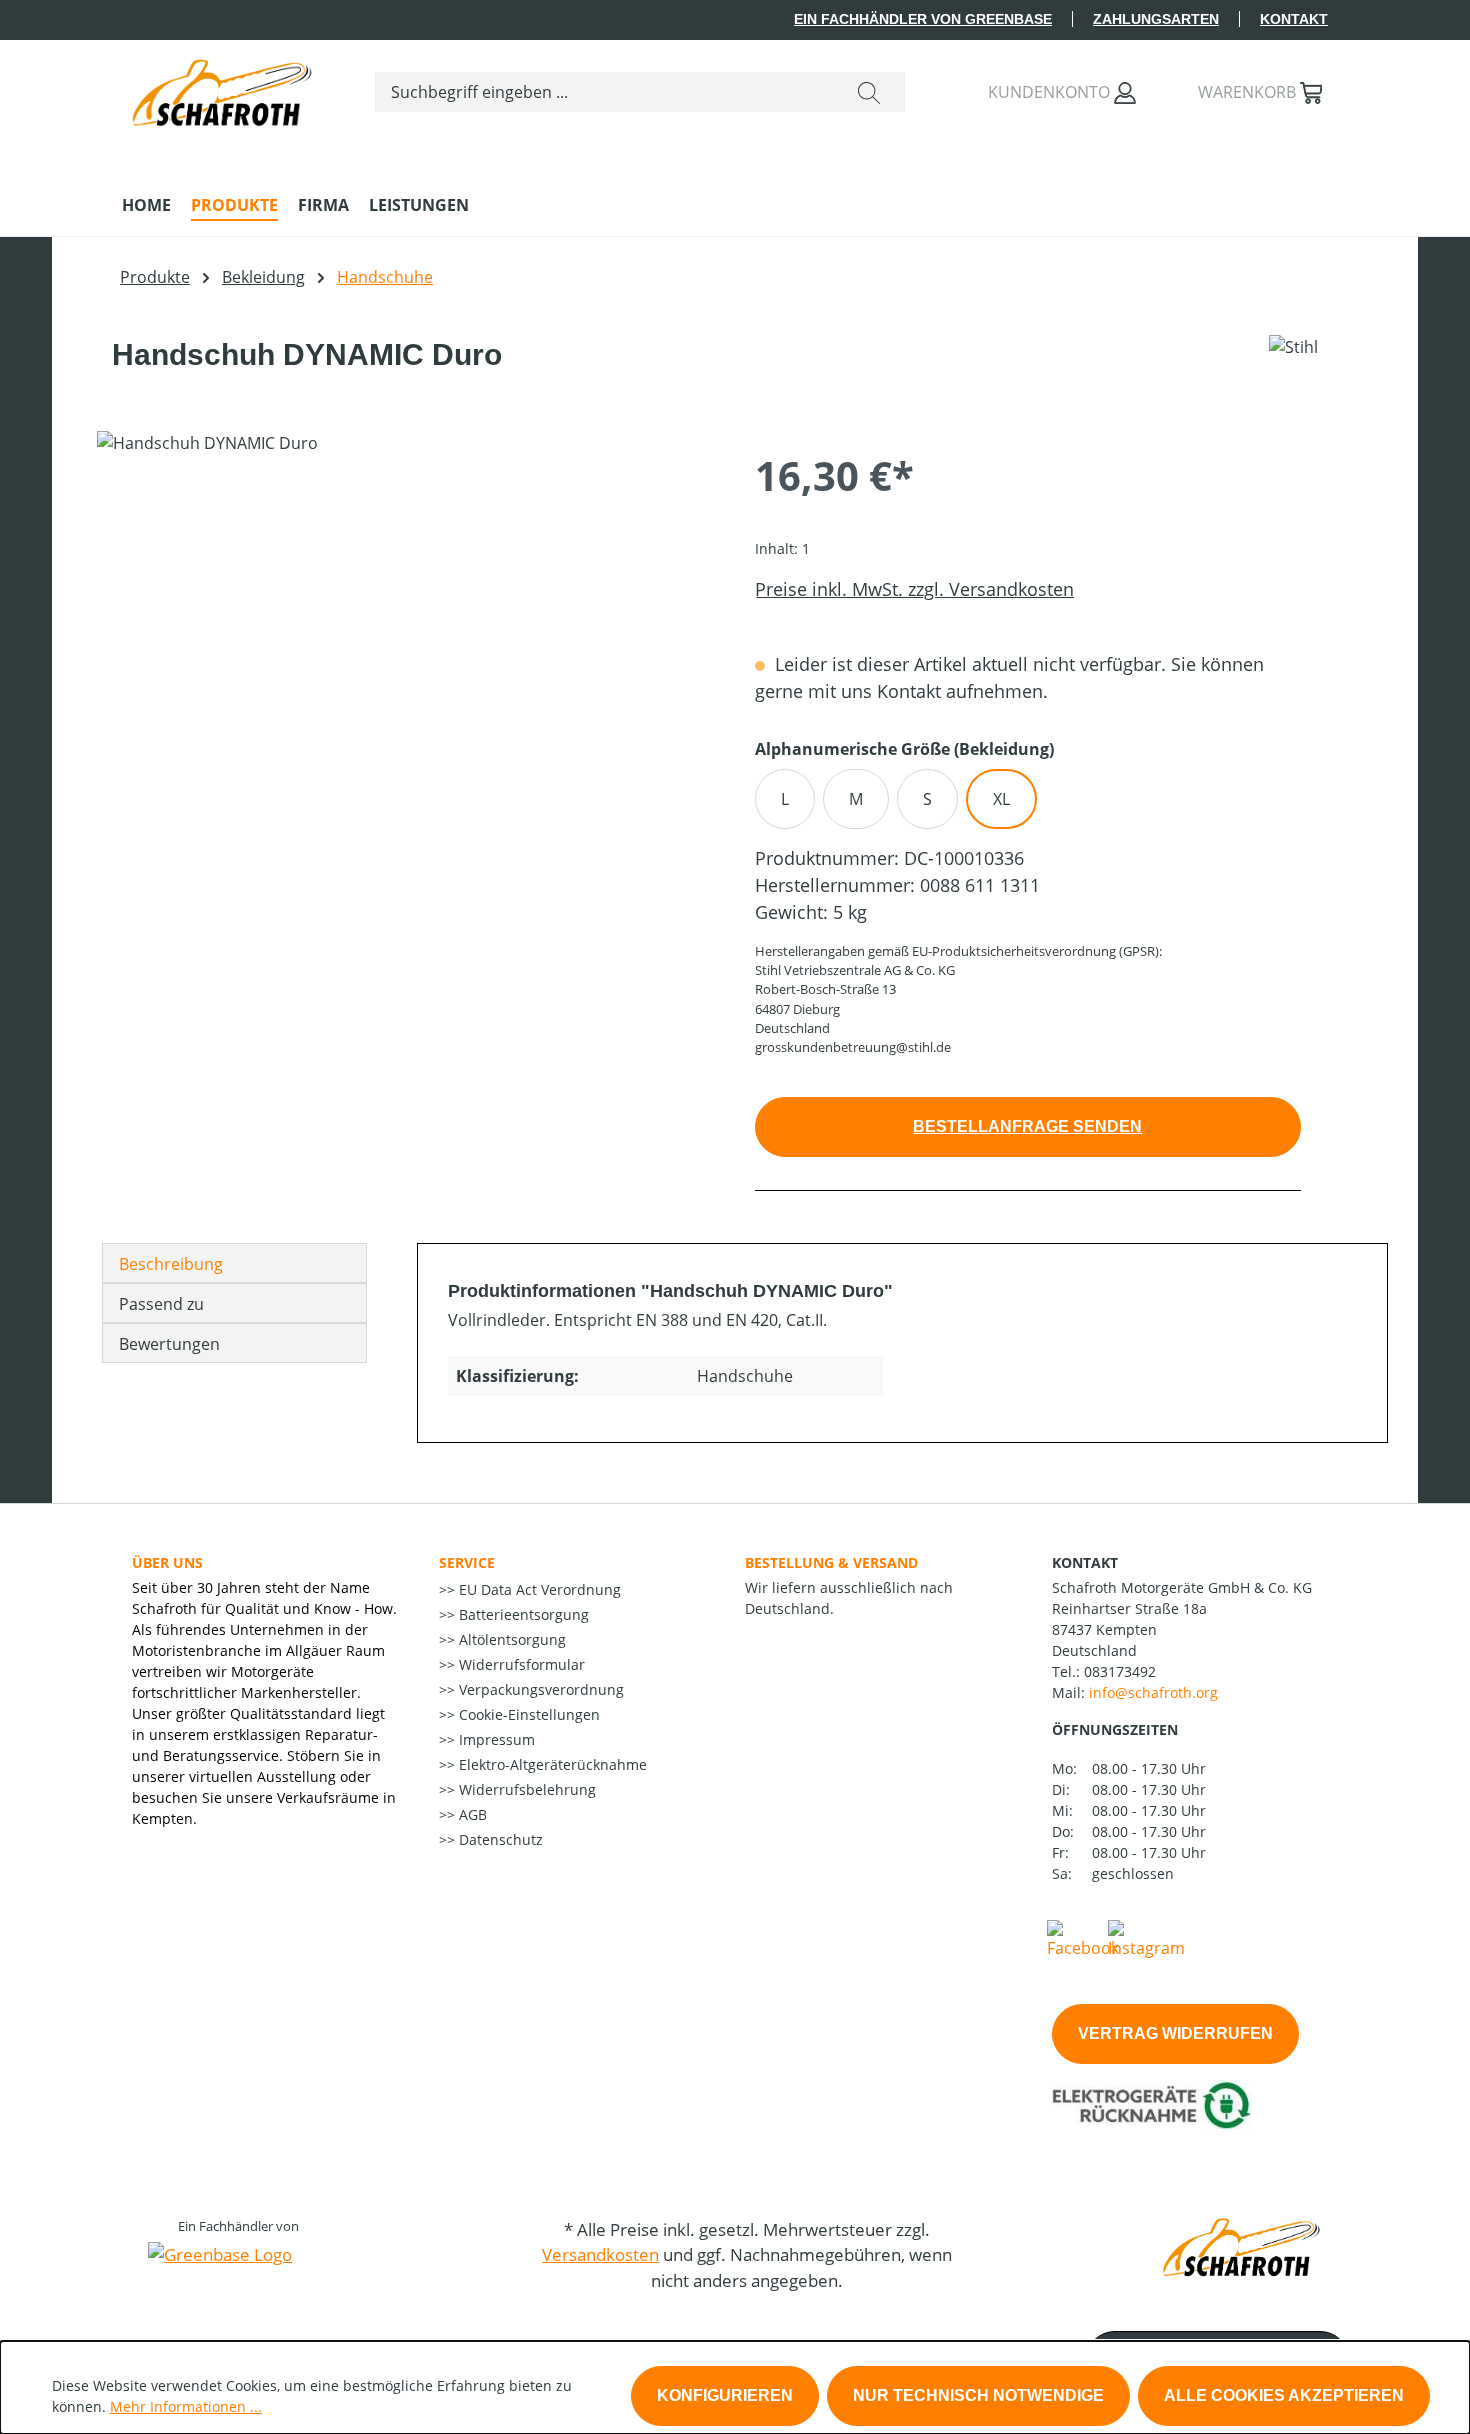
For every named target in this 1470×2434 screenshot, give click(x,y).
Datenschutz (499, 1839)
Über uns (167, 1562)
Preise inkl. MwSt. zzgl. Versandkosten (914, 589)
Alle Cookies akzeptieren (1284, 2395)
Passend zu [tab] (161, 1304)
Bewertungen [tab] (169, 1344)
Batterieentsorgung (522, 1614)
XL (1001, 799)
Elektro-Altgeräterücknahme (551, 1764)
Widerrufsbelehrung (525, 1789)
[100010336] (405, 646)
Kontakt (1294, 19)
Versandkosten (600, 2254)
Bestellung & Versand (831, 1562)
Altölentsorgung (510, 1639)
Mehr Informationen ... (186, 2406)
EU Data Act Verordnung (538, 1589)
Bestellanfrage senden (1027, 1126)
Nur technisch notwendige (978, 2395)
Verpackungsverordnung (539, 1689)
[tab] (234, 1263)
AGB (471, 1814)
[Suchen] (869, 92)
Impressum (495, 1739)
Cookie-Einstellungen (527, 1714)
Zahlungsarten (1156, 19)
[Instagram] (1146, 1938)
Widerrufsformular (520, 1664)
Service (467, 1562)
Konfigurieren (725, 2395)
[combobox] (604, 92)
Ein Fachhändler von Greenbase (923, 19)
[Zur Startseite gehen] (222, 88)
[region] (406, 646)
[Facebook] (1083, 1938)
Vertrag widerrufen (1175, 2033)
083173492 (1120, 1671)
